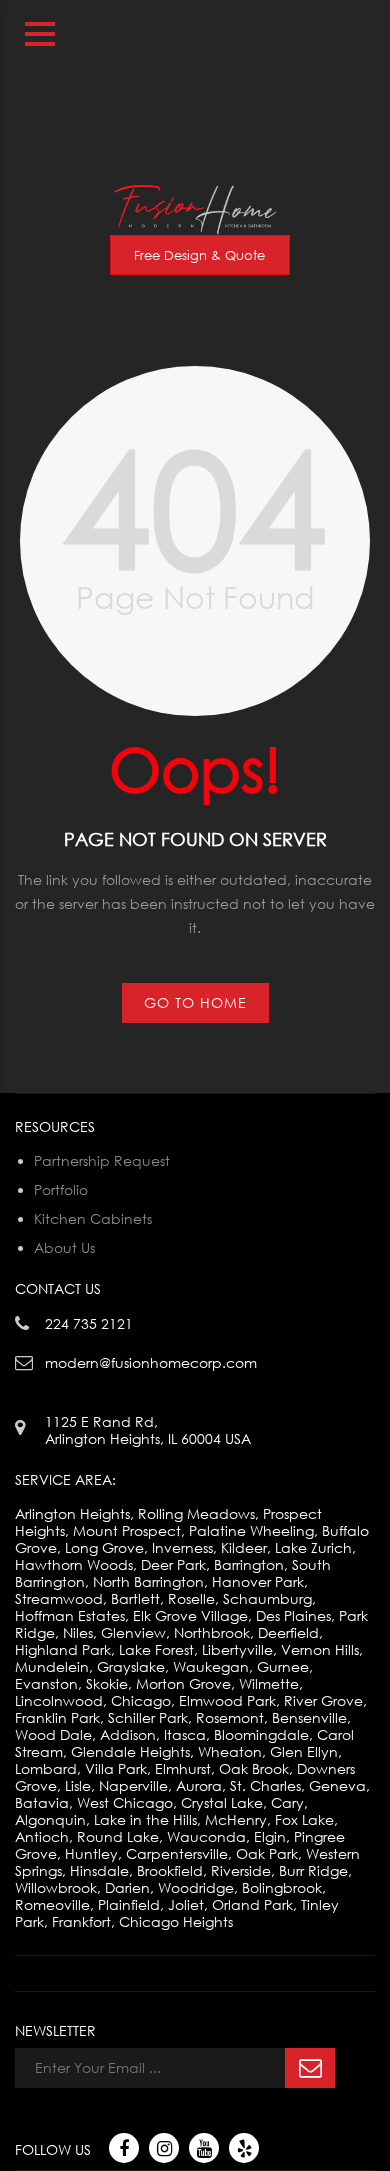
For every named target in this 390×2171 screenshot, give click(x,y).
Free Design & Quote (199, 255)
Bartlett (135, 1598)
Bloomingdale (261, 1734)
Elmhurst (183, 1768)
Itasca (185, 1734)
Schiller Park (148, 1717)
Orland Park (252, 1904)
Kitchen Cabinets (93, 1218)
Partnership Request (102, 1160)
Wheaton (230, 1751)
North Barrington (148, 1581)
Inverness (182, 1547)
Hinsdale (99, 1870)
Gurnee (283, 1666)
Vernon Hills (320, 1649)
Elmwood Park (227, 1700)
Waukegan (211, 1666)
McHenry (236, 1819)
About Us (64, 1247)
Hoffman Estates (70, 1615)
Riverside (241, 1870)
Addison (128, 1734)
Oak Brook (254, 1768)
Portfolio (61, 1189)
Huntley (91, 1853)
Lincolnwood (59, 1700)
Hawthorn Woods (74, 1564)
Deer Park (173, 1564)
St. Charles (265, 1785)
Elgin (270, 1836)
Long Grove (104, 1547)
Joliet (186, 1904)
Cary (287, 1802)
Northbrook (212, 1632)
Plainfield (129, 1904)
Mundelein (52, 1666)
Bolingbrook (282, 1887)
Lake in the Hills (145, 1819)
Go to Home (195, 1002)
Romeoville (52, 1904)
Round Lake (118, 1836)
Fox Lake (304, 1819)
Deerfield (288, 1632)
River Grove (323, 1700)
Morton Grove (183, 1683)
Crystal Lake (222, 1802)
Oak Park (267, 1853)
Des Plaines (293, 1615)
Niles (78, 1632)
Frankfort (81, 1921)
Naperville (133, 1785)
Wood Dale (53, 1734)
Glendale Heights (130, 1751)
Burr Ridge (313, 1870)
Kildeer (244, 1547)
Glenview (133, 1632)
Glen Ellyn (304, 1751)
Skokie (107, 1683)
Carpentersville (177, 1853)
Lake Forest (156, 1649)
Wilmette (269, 1683)
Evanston (46, 1683)
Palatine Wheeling (251, 1530)
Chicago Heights (176, 1921)
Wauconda (206, 1836)
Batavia (42, 1802)
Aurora (199, 1785)
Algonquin (50, 1819)
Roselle (191, 1598)
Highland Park (63, 1649)
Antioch (42, 1836)
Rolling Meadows (196, 1513)
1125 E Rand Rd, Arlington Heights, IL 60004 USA (148, 1430)
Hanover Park (258, 1581)
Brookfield (170, 1870)
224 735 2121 (331, 8)
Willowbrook (56, 1887)
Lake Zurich (313, 1547)
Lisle (78, 1785)
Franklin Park (57, 1717)
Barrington (249, 1564)
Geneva (337, 1785)
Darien (127, 1887)
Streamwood (59, 1598)
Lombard (46, 1768)
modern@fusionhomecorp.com (269, 80)
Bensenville (309, 1717)
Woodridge (196, 1887)
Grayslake (131, 1666)
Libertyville (237, 1649)
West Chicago (125, 1802)
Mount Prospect (127, 1530)
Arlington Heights (72, 1513)
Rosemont (230, 1717)
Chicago (141, 1700)
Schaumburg (267, 1598)
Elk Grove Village (190, 1615)
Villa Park (116, 1768)
